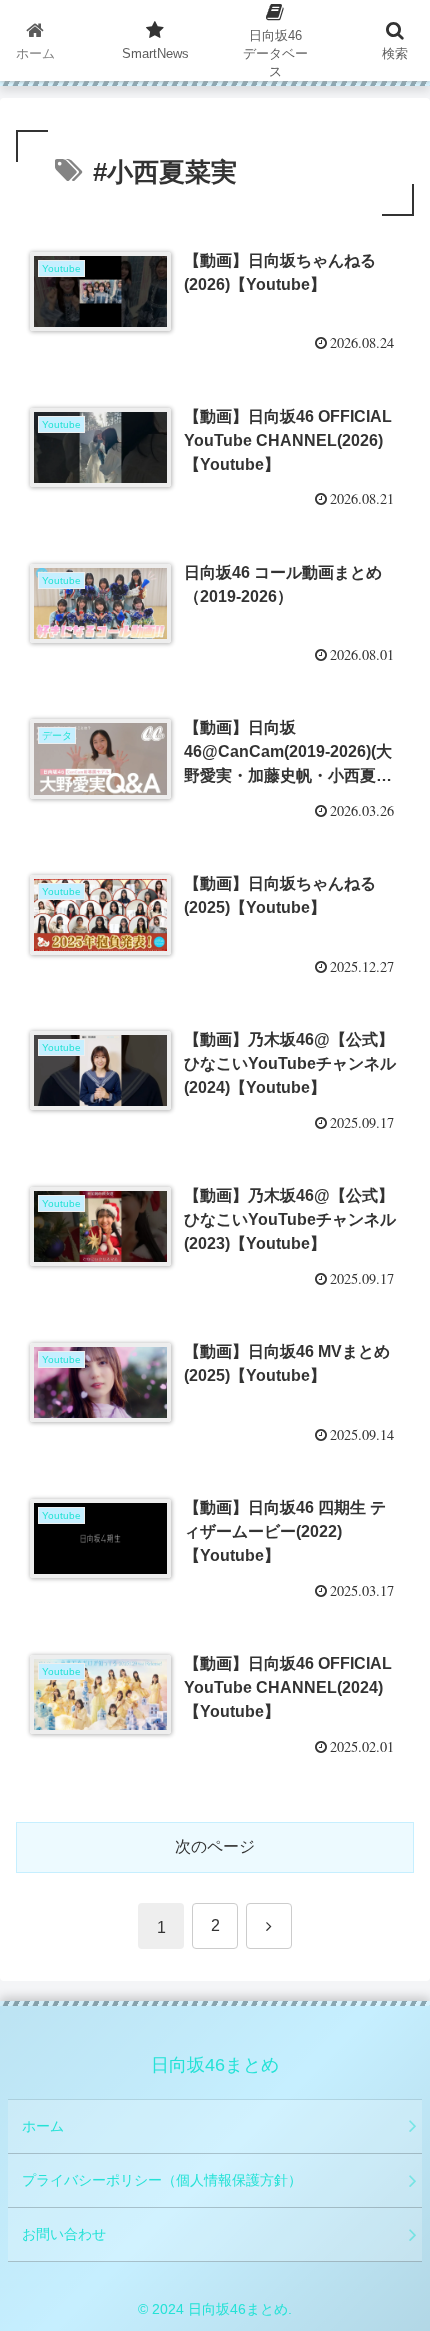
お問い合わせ (64, 2234)
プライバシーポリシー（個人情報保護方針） (162, 2180)
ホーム (43, 2126)
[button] (388, 2318)
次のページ (215, 1846)
